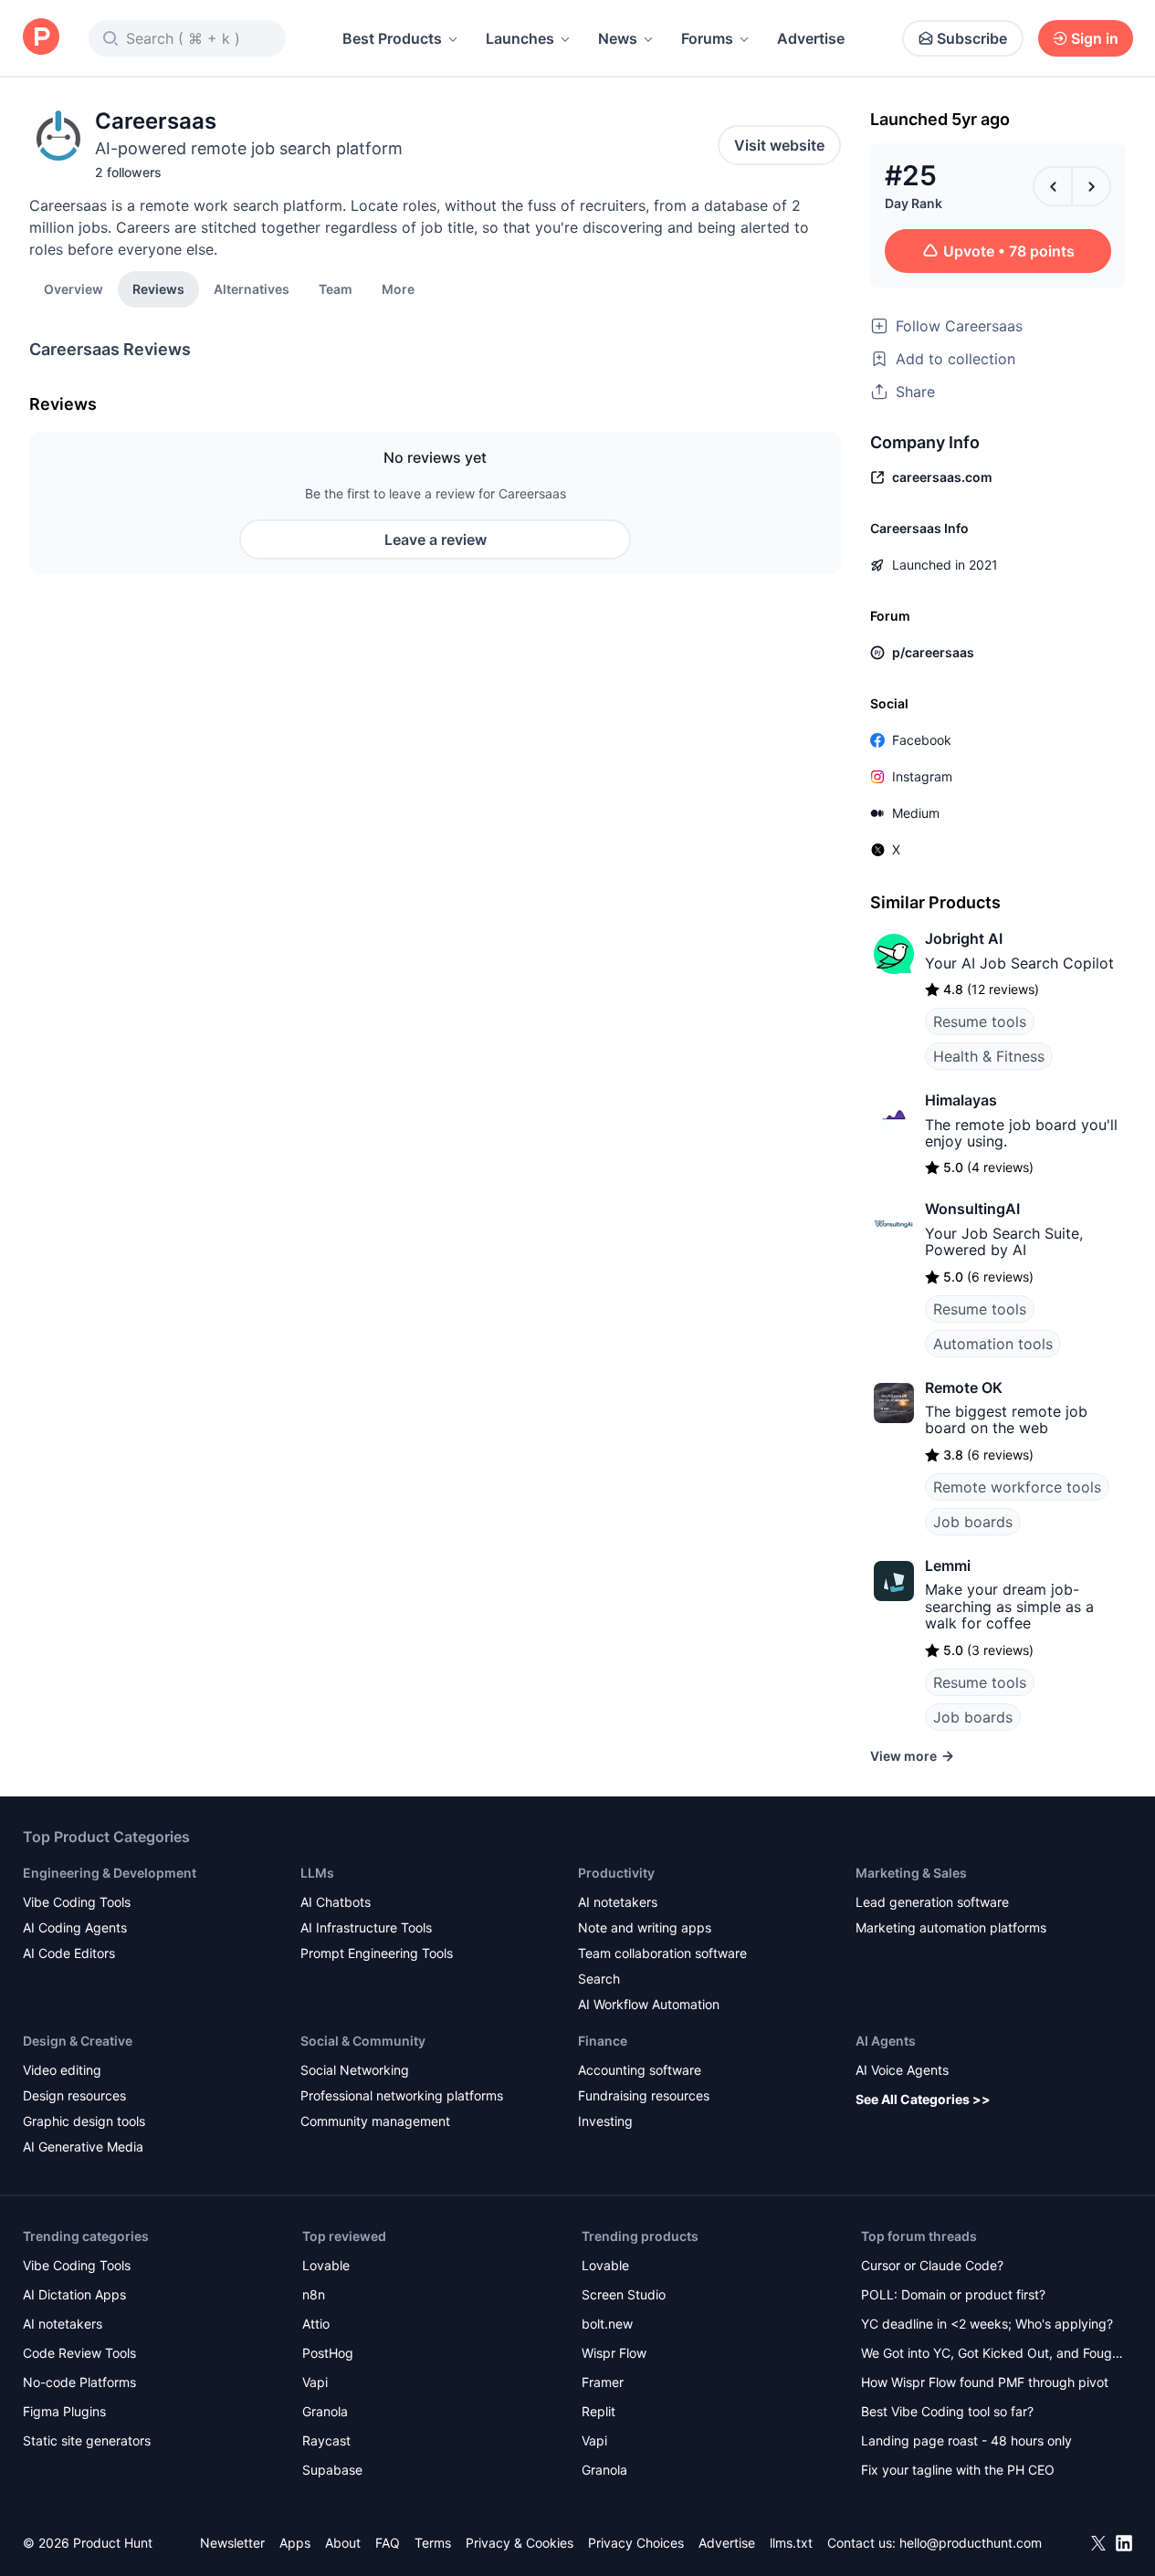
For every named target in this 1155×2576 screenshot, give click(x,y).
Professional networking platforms (402, 2095)
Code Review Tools (79, 2353)
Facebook (922, 740)
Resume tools (980, 1021)
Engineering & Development (110, 1873)
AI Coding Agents (75, 1927)
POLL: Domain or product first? (953, 2294)
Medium (916, 813)
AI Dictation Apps (74, 2294)
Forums (707, 38)
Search (599, 1979)
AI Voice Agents (902, 2070)
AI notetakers (618, 1902)
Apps (295, 2543)
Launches (520, 38)
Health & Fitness (989, 1056)
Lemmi (948, 1565)
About (343, 2543)
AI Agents (886, 2041)
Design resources (74, 2095)
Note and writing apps (645, 1927)
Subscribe (972, 38)
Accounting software (640, 2070)
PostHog (328, 2353)
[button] (398, 288)
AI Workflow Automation (649, 2004)
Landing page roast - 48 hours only (966, 2440)
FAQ (388, 2543)
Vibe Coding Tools (77, 1902)
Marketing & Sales (911, 1873)
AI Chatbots (336, 1902)
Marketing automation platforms (951, 1927)
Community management (375, 2121)
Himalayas (961, 1100)
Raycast (326, 2440)
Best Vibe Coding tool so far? (947, 2411)
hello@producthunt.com (971, 2543)
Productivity (616, 1873)
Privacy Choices (636, 2543)
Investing (605, 2121)
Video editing (62, 2070)
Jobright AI (964, 938)
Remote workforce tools (1017, 1487)
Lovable (326, 2265)
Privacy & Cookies (520, 2543)
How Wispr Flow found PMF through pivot (985, 2382)
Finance (603, 2041)
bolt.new (607, 2324)
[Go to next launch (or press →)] (1091, 186)
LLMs (317, 1873)
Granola (325, 2411)
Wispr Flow (614, 2353)
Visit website (779, 145)
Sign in (1095, 38)
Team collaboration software (662, 1953)
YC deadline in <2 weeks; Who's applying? (987, 2324)
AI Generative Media (83, 2147)
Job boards (973, 1522)
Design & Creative (78, 2041)
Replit (598, 2411)
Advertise (811, 38)
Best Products (392, 38)
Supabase (332, 2470)
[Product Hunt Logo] (41, 38)
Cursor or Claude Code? (932, 2265)
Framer (603, 2382)
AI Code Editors (69, 1953)
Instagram (922, 776)
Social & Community (363, 2041)
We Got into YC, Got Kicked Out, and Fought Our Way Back (992, 2355)
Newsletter (232, 2543)
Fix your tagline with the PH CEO (958, 2470)
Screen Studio (624, 2294)
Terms (433, 2543)
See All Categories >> (923, 2099)
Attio (316, 2324)
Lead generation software (932, 1902)
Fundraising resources (644, 2095)
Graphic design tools (84, 2121)
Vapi (315, 2382)
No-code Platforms (79, 2382)
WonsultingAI (972, 1209)
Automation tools (993, 1344)
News (618, 38)
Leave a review (436, 539)
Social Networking (355, 2070)
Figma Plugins (64, 2411)
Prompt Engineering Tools (377, 1953)
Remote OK (964, 1387)
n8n (314, 2294)
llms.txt (791, 2543)
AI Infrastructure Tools (366, 1927)
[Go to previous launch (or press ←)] (1053, 186)
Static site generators (87, 2440)
